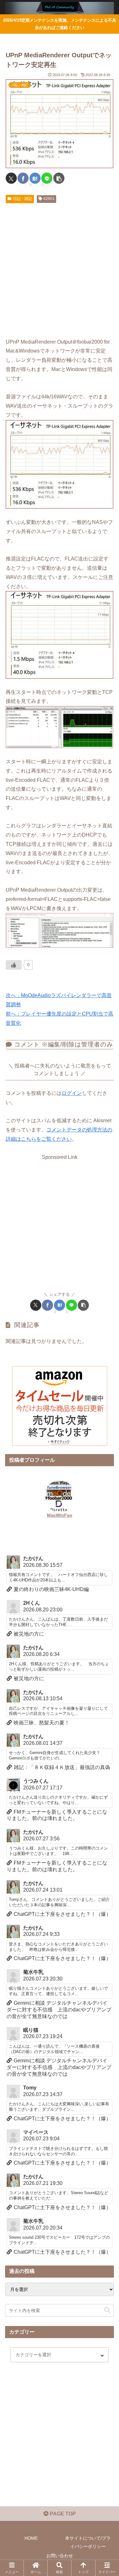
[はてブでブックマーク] (35, 178)
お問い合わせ (60, 2556)
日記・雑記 (23, 199)
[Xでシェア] (11, 178)
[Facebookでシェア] (23, 178)
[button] (59, 178)
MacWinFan (60, 1515)
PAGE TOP (62, 2514)
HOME (31, 2538)
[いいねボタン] (14, 965)
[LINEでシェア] (47, 178)
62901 (49, 199)
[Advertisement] (60, 269)
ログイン (72, 1093)
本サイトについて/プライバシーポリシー (88, 2542)
